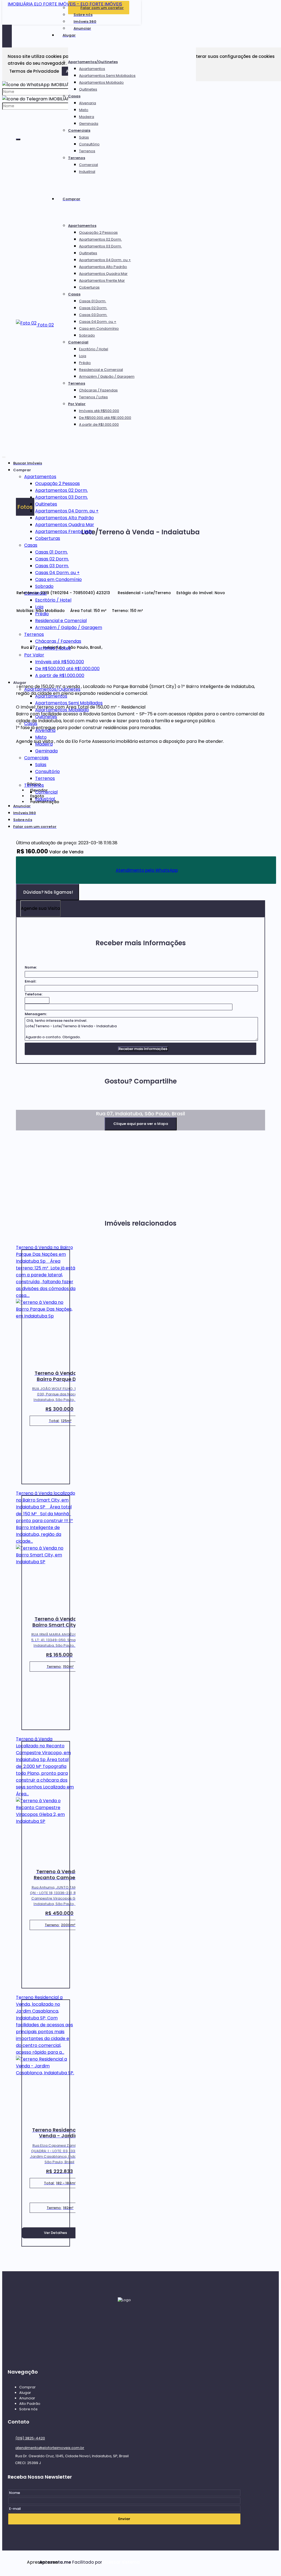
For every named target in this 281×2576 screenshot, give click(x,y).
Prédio (85, 363)
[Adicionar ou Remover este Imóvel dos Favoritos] (110, 593)
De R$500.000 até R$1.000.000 (105, 418)
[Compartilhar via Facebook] (30, 1106)
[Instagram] (124, 2347)
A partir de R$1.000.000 (99, 424)
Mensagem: (36, 1014)
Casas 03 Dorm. (93, 315)
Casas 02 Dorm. (93, 308)
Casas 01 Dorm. (93, 301)
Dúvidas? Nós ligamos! (48, 892)
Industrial (87, 172)
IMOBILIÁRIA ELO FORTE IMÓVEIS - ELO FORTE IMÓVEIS (65, 4)
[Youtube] (124, 2357)
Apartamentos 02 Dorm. (100, 239)
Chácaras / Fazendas (98, 390)
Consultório (89, 144)
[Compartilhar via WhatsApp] (20, 1106)
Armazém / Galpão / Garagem (107, 376)
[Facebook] (124, 2336)
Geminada (89, 124)
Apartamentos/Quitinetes (93, 62)
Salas (84, 137)
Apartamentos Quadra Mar (103, 274)
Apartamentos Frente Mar (102, 280)
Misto (84, 110)
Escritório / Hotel (94, 349)
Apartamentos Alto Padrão (103, 267)
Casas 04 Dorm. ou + (98, 322)
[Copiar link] (78, 1106)
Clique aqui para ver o (141, 1124)
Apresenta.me (33, 2562)
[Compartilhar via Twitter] (39, 1106)
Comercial (88, 165)
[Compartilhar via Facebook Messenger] (68, 1106)
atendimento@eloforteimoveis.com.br (50, 2448)
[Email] (124, 2326)
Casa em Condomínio (99, 328)
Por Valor (77, 404)
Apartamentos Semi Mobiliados (107, 76)
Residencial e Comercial (101, 370)
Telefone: (33, 994)
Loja (83, 356)
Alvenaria (88, 103)
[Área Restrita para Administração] (121, 2562)
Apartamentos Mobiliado (101, 82)
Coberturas (89, 287)
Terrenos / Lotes (93, 397)
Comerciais (79, 130)
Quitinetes (88, 89)
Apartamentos (92, 69)
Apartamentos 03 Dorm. (100, 246)
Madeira (87, 117)
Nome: (31, 967)
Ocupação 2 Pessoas (98, 232)
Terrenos (87, 151)
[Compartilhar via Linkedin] (49, 1106)
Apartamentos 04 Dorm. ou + (105, 260)
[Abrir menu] (4, 456)
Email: (30, 981)
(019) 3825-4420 (30, 2438)
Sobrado (87, 335)
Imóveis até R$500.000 (99, 411)
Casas (74, 96)
